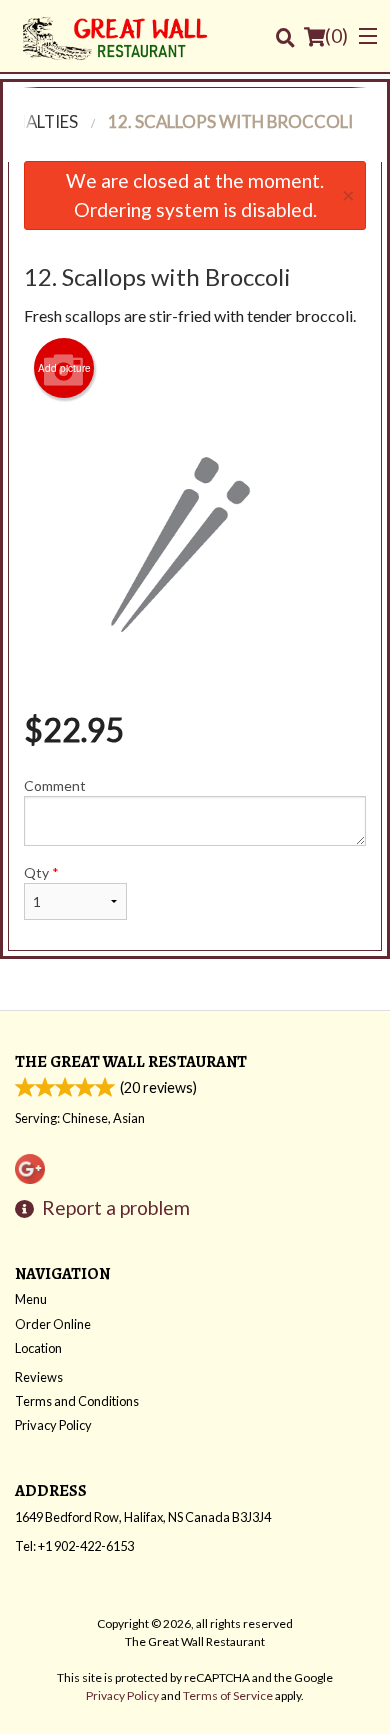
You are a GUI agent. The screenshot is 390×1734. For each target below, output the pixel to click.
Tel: (74, 1546)
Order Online (53, 1324)
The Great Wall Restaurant (131, 1061)
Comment (55, 785)
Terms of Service (228, 1695)
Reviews (39, 1377)
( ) (336, 35)
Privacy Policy (53, 1425)
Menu (31, 1299)
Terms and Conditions (77, 1401)
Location (38, 1348)
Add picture (64, 368)
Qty (41, 872)
